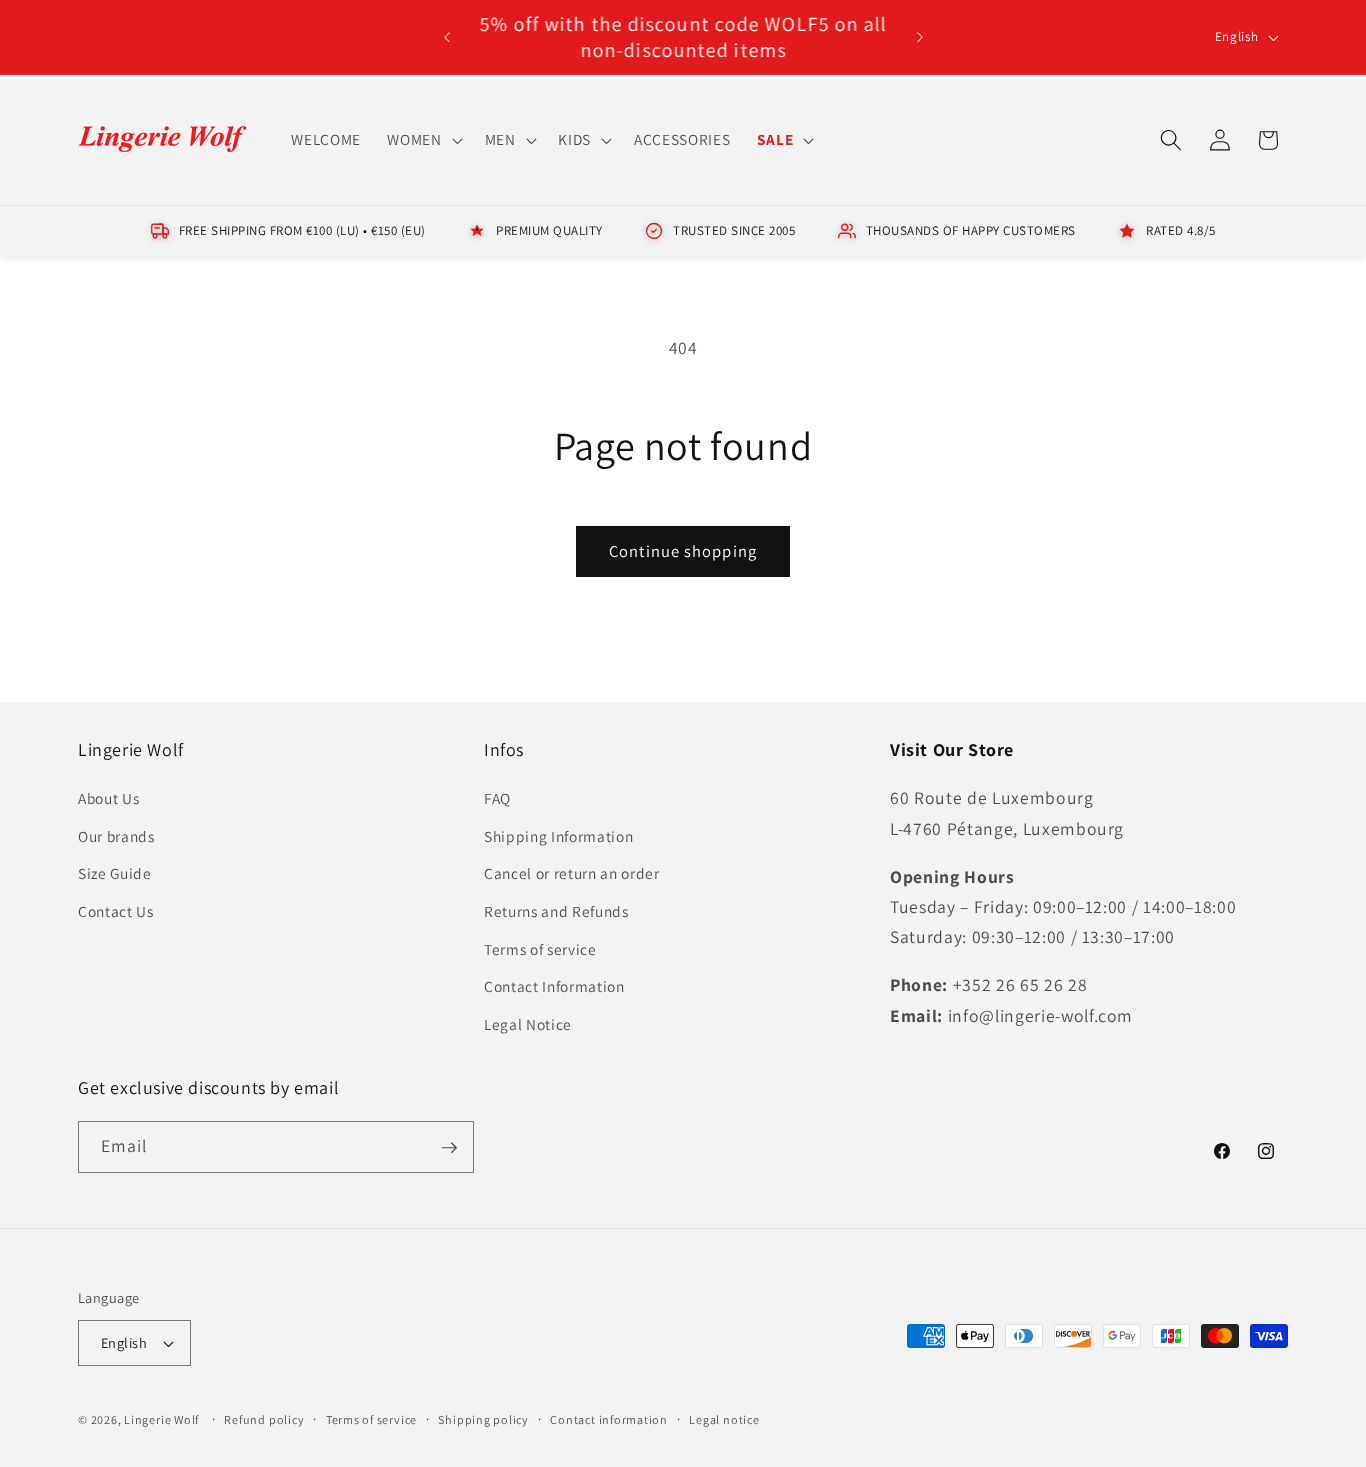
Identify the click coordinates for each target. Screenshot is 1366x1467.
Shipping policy (483, 1419)
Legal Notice (528, 1024)
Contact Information (554, 987)
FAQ (497, 799)
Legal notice (724, 1419)
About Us (108, 799)
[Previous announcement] (447, 37)
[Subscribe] (449, 1148)
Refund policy (264, 1419)
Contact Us (116, 912)
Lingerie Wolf (161, 1419)
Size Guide (115, 874)
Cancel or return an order (572, 874)
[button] (422, 140)
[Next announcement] (920, 37)
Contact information (609, 1419)
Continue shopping (683, 551)
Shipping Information (558, 836)
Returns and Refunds (556, 912)
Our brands (116, 836)
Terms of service (540, 949)
